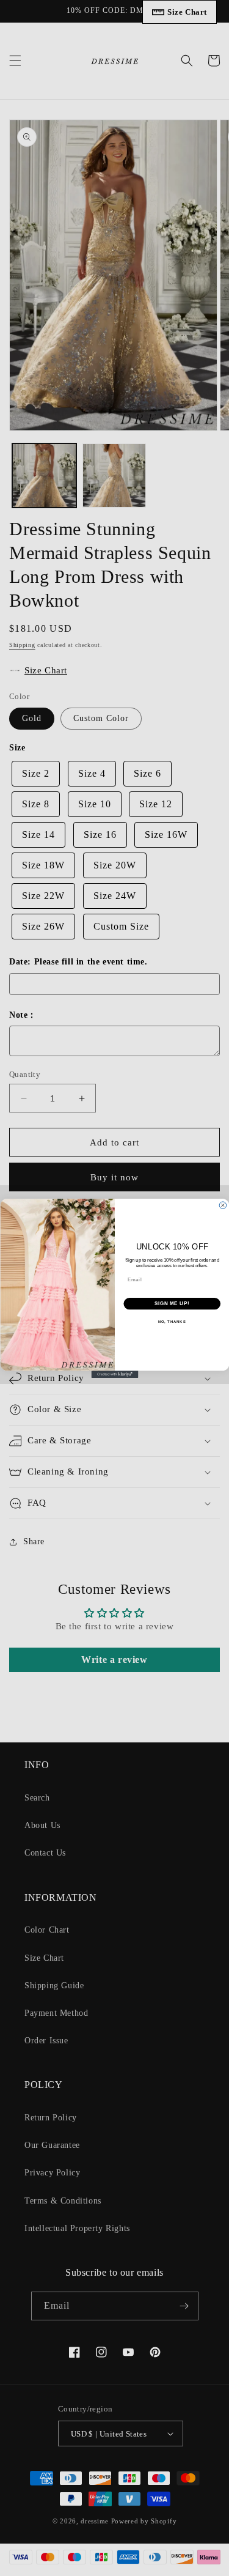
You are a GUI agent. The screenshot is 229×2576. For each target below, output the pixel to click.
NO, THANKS (172, 1321)
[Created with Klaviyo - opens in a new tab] (114, 1374)
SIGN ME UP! (172, 1303)
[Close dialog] (223, 1205)
